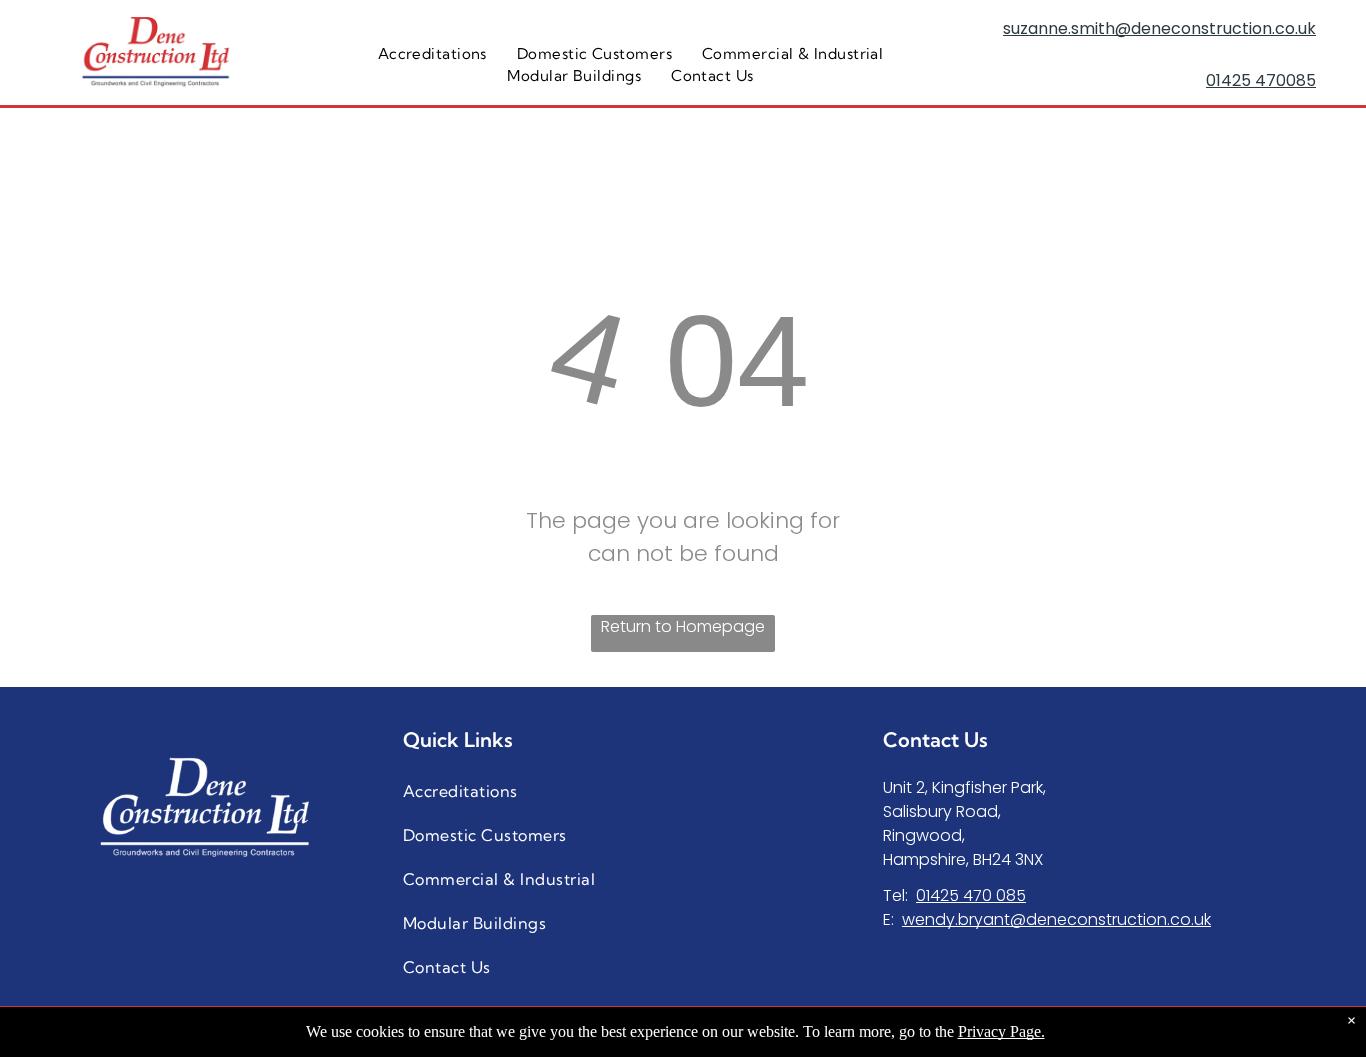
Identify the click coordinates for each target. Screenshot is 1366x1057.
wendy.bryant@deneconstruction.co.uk (1056, 919)
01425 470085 (1261, 80)
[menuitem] (432, 54)
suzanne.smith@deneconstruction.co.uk (1159, 28)
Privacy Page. (1001, 1031)
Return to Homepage (683, 626)
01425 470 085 (971, 895)
